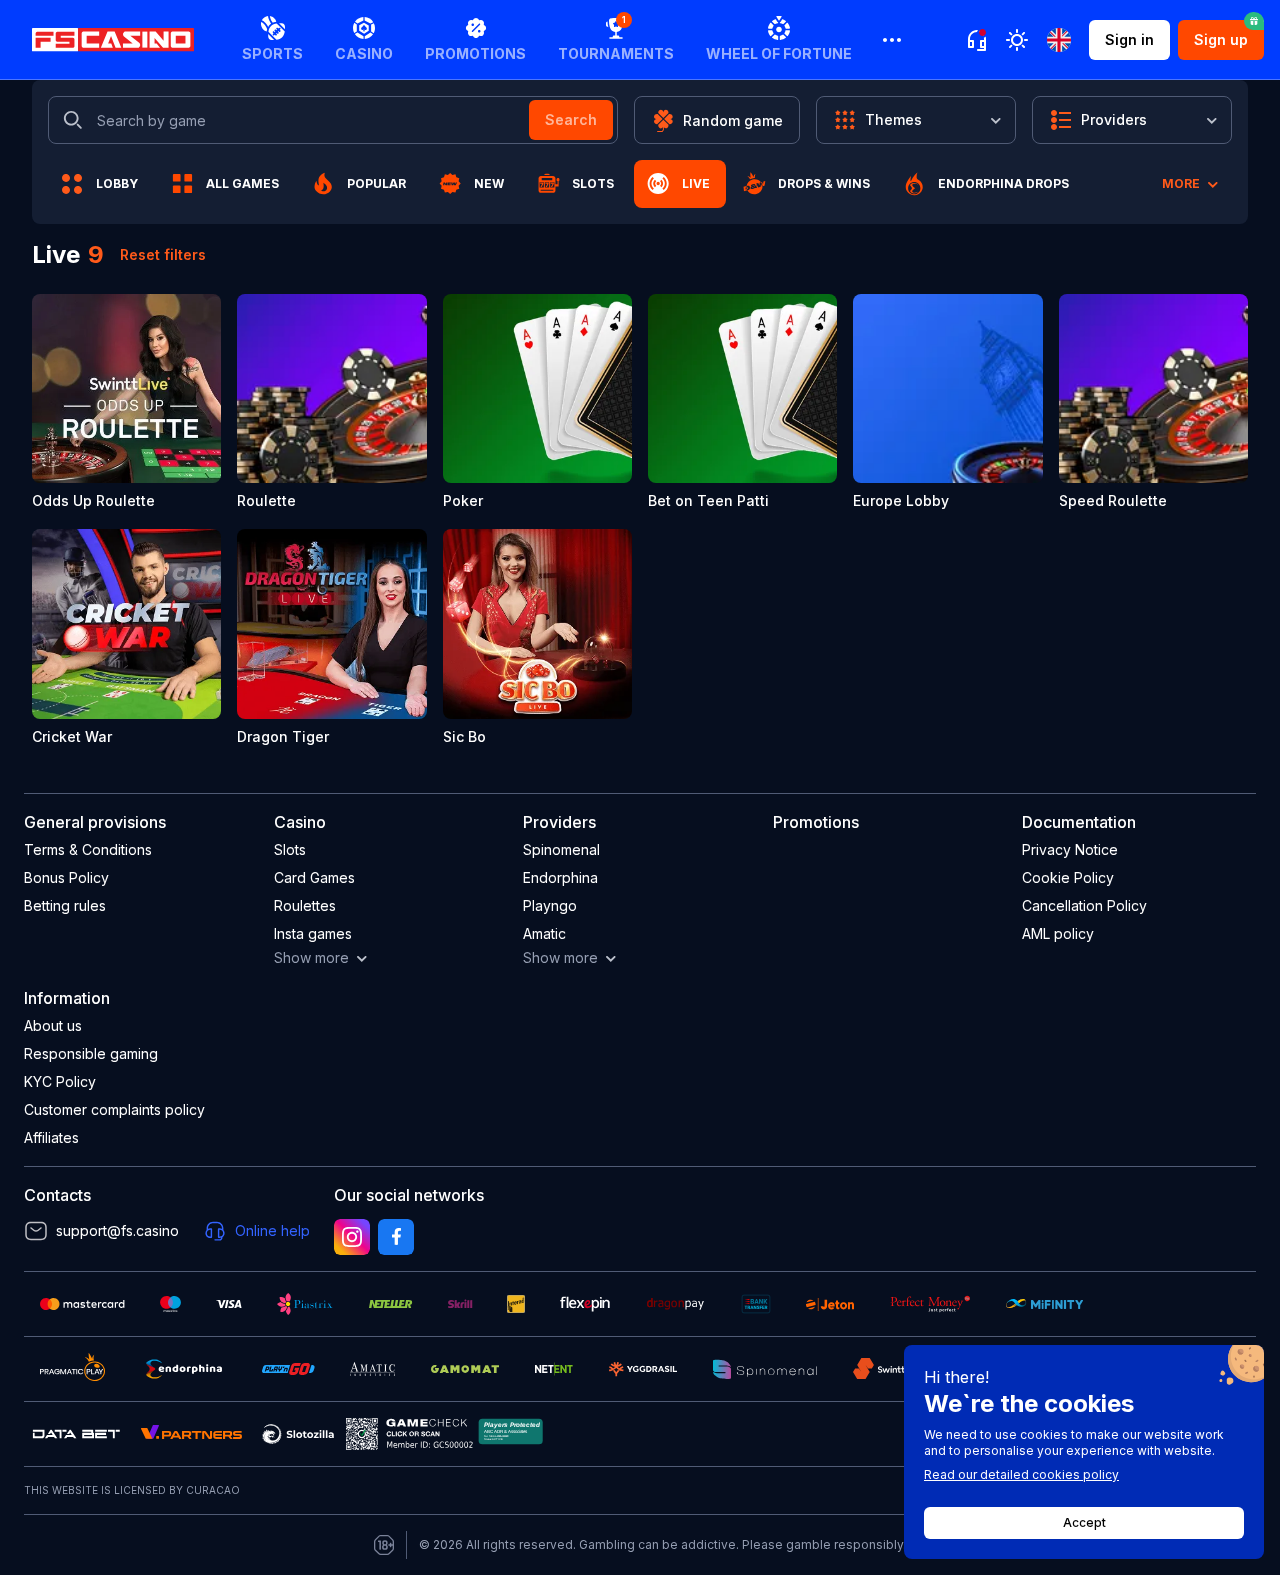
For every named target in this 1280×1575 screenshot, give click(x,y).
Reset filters (163, 254)
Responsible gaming (91, 1053)
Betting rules (65, 905)
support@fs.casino (117, 1230)
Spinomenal (561, 849)
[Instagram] (352, 1237)
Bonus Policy (66, 877)
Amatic (544, 933)
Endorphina (560, 877)
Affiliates (51, 1137)
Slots (290, 849)
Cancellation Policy (1084, 905)
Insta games (313, 933)
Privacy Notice (1070, 849)
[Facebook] (396, 1237)
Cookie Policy (1068, 877)
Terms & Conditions (88, 849)
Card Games (314, 877)
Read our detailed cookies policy (1021, 1474)
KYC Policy (60, 1081)
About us (53, 1025)
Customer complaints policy (114, 1109)
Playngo (550, 905)
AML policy (1058, 933)
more (1181, 183)
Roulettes (305, 905)
